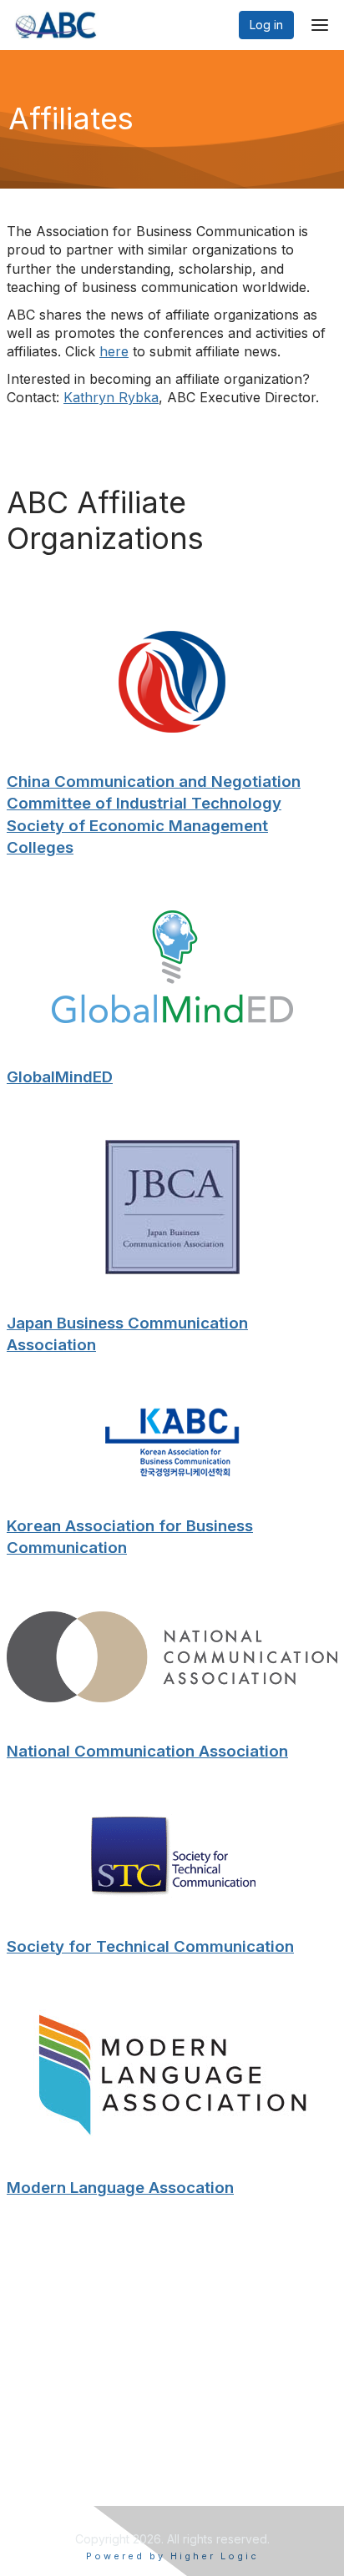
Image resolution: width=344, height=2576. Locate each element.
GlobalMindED (60, 1077)
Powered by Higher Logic (172, 2556)
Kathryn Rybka (111, 397)
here (114, 351)
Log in (266, 25)
